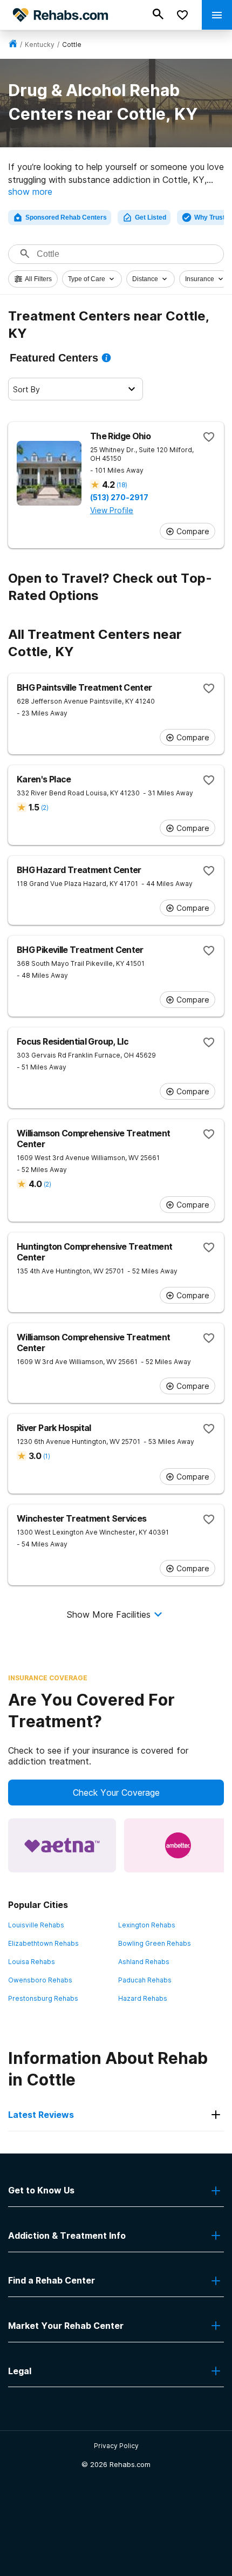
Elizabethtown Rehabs (43, 1943)
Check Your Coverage (116, 1793)
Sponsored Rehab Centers (66, 217)
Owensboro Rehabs (40, 1980)
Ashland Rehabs (144, 1962)
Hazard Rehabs (143, 1998)
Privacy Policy (116, 2446)
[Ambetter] (178, 1845)
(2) (45, 807)
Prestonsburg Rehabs (43, 1998)
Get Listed (151, 217)
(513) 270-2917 (119, 498)
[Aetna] (62, 1845)
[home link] (13, 45)
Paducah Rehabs (145, 1980)
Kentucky (40, 45)
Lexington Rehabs (147, 1925)
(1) (46, 1456)
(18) (122, 485)
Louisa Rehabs (32, 1962)
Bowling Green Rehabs (155, 1943)
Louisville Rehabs (36, 1925)
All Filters (38, 279)
